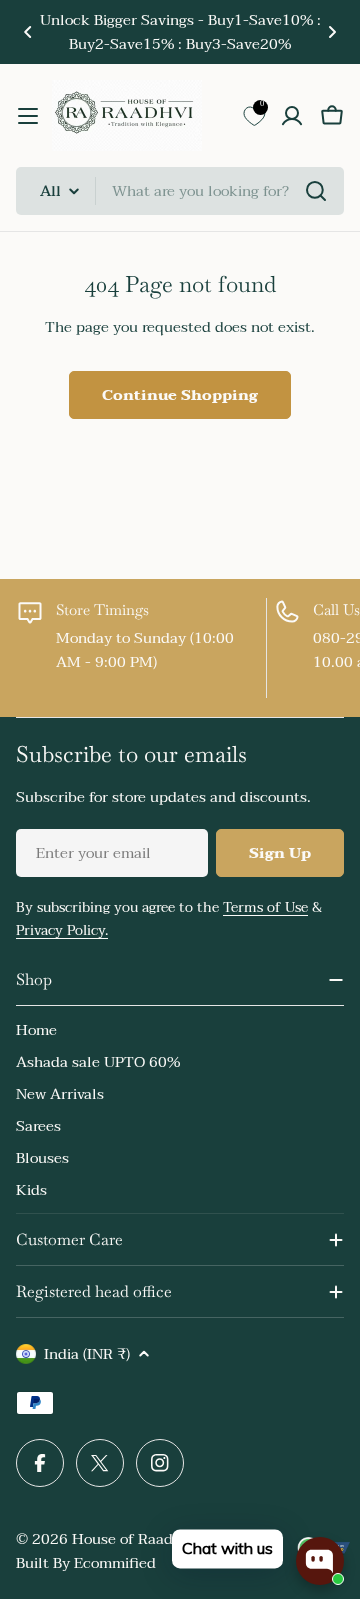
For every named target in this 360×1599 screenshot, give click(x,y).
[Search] (316, 191)
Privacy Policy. (62, 930)
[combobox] (180, 191)
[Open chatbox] (320, 1561)
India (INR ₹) (87, 1354)
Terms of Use (265, 907)
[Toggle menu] (28, 116)
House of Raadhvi (133, 1539)
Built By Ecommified (86, 1563)
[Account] (292, 116)
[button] (28, 32)
